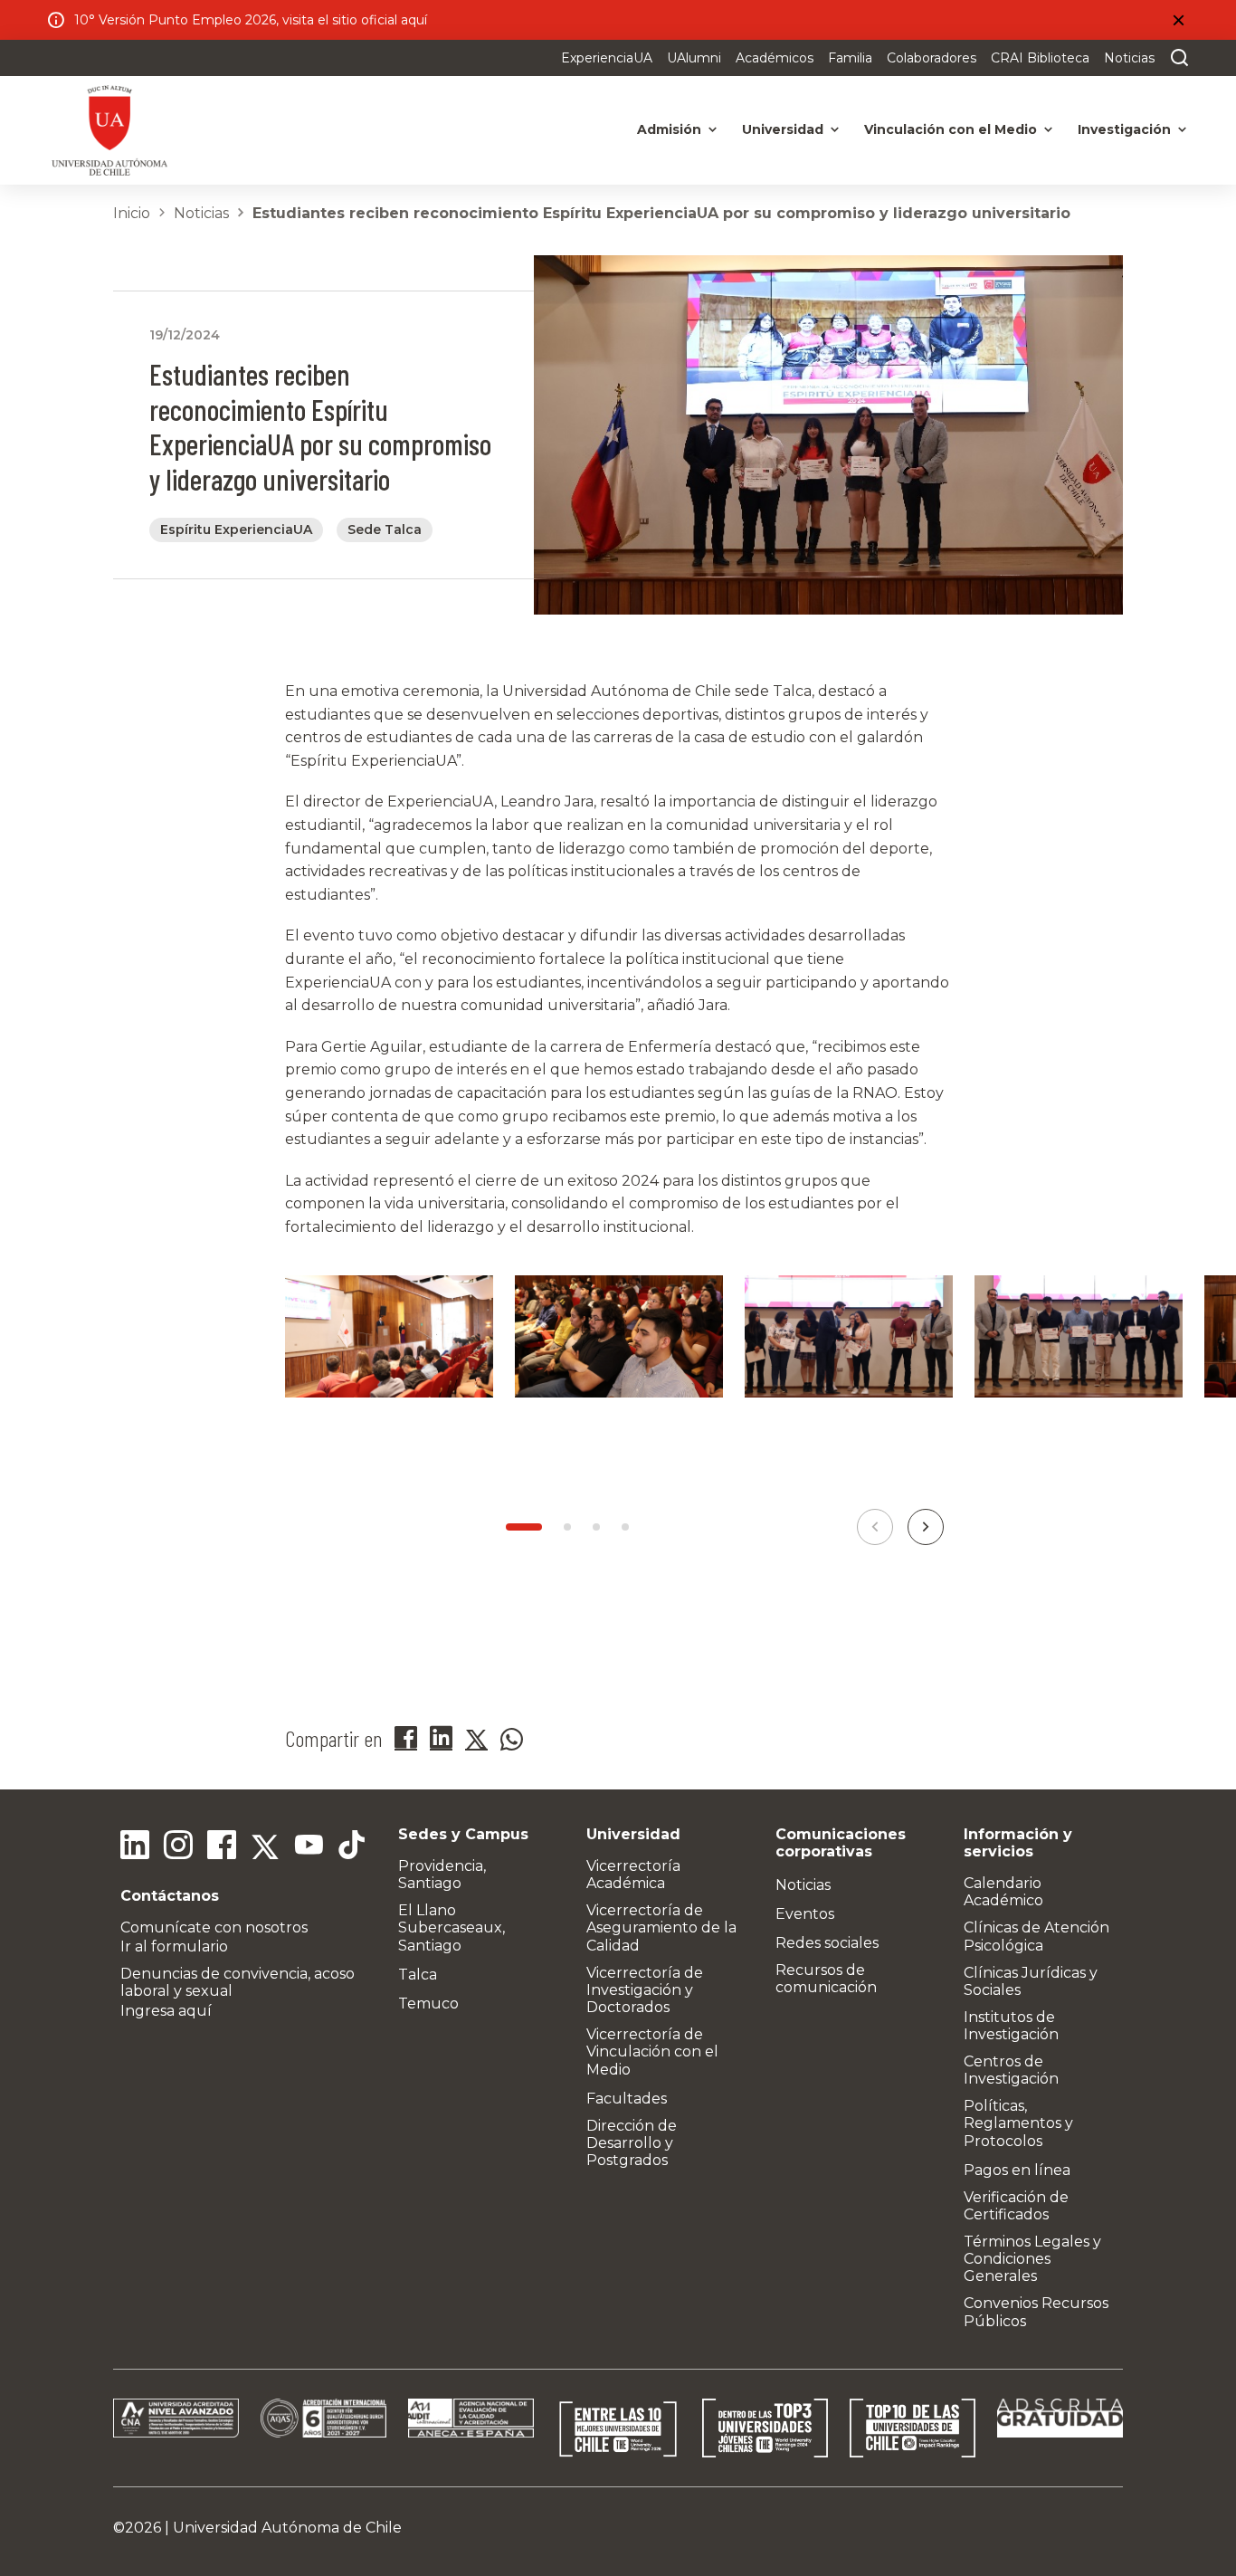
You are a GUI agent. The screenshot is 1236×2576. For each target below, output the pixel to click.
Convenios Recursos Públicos (1036, 2312)
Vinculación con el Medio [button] (951, 129)
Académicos (775, 58)
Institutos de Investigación (1011, 2026)
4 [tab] (625, 1527)
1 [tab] (524, 1527)
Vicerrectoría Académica (633, 1875)
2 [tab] (567, 1527)
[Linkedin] (135, 1847)
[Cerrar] (1178, 20)
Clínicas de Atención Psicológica (1036, 1936)
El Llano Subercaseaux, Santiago (452, 1927)
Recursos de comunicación (826, 1979)
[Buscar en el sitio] (1175, 58)
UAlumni (694, 58)
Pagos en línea (1017, 2170)
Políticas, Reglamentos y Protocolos (1018, 2123)
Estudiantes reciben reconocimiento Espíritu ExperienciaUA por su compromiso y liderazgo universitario (661, 213)
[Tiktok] (352, 1847)
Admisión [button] (669, 129)
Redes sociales (827, 1943)
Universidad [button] (783, 129)
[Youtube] (309, 1847)
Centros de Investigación (1011, 2070)
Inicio (132, 213)
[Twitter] (265, 1847)
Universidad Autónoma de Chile (287, 2528)
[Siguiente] (926, 1527)
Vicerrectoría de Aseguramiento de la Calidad (661, 1927)
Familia (850, 58)
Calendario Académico (1003, 1892)
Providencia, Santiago (442, 1875)
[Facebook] (222, 1847)
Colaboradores (932, 58)
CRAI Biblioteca (1040, 58)
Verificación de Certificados (1016, 2206)
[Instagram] (178, 1847)
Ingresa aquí (166, 2011)
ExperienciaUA (607, 58)
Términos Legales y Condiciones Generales (1032, 2259)
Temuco (428, 2004)
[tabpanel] (389, 1359)
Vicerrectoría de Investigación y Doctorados (645, 1990)
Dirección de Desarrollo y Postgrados (632, 2143)
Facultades (627, 2099)
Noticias (1129, 58)
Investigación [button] (1124, 129)
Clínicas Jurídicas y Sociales (1031, 1981)
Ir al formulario (174, 1946)
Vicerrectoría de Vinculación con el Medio (652, 2051)
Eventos (805, 1914)
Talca (418, 1975)
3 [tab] (596, 1527)
